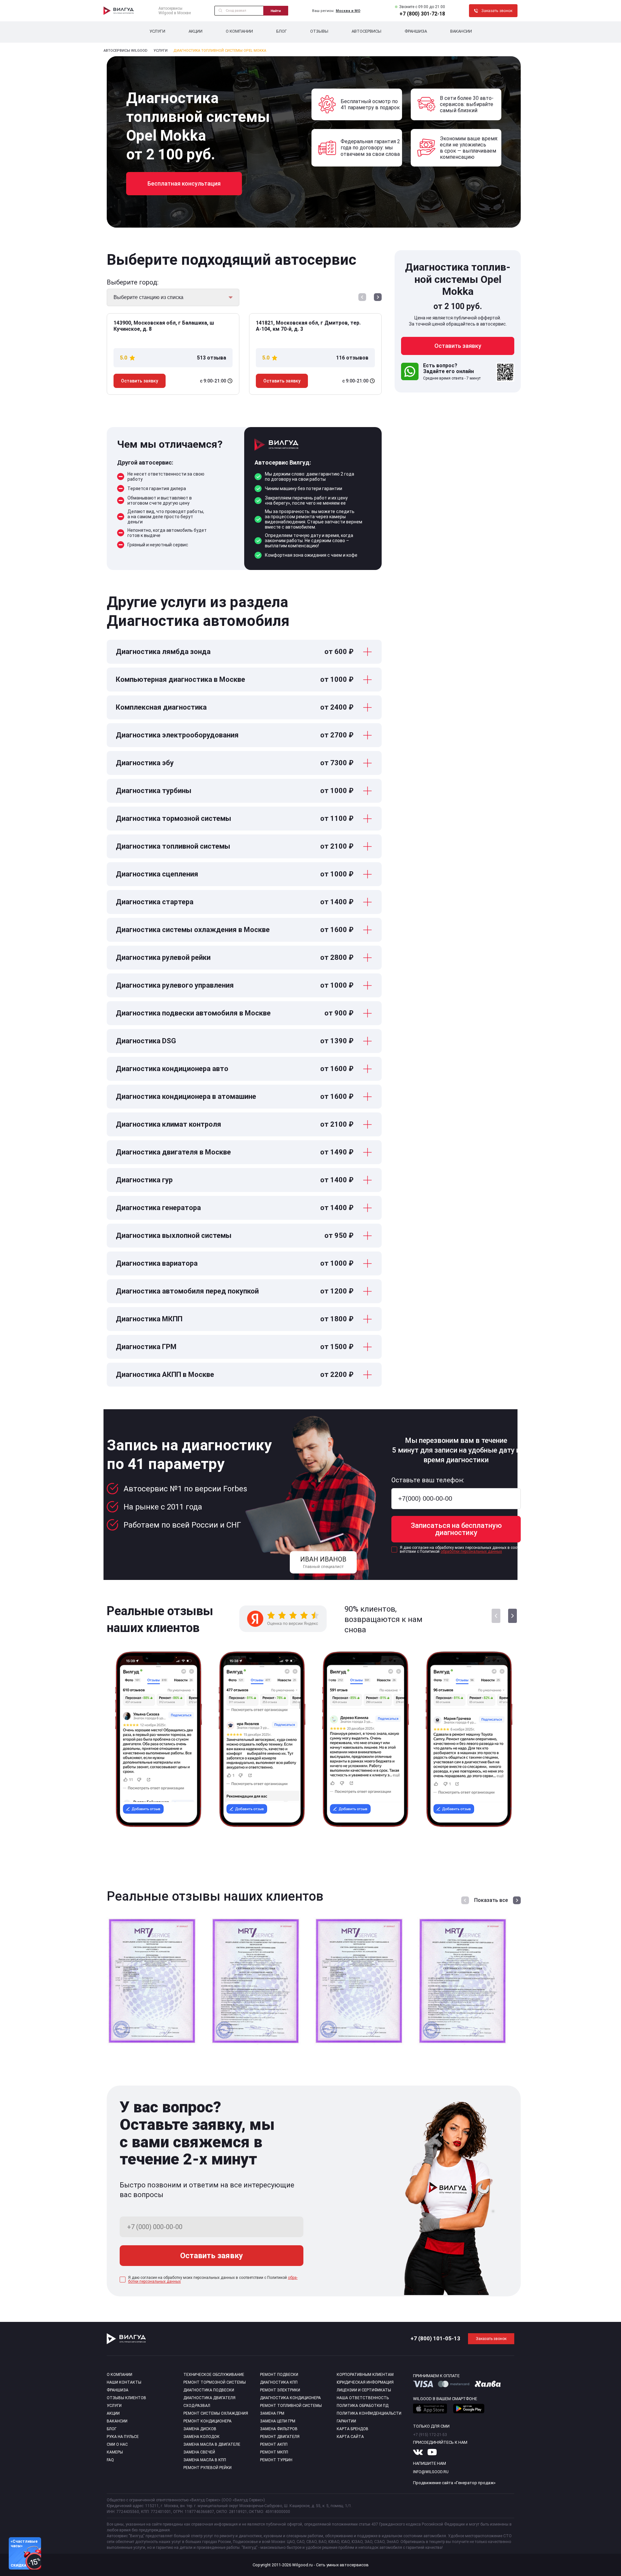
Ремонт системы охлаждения (216, 2413)
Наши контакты (124, 2382)
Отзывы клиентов (126, 2398)
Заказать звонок (491, 2339)
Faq (110, 2460)
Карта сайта (350, 2437)
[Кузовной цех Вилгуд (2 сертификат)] (256, 2044)
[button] (512, 1616)
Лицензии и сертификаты (364, 2390)
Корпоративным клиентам (365, 2375)
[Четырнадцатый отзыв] (365, 1834)
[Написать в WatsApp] (410, 372)
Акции (196, 31)
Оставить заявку (140, 381)
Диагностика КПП (279, 2382)
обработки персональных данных (471, 1551)
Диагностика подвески (209, 2390)
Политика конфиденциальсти (369, 2413)
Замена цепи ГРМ (278, 2421)
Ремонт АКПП (274, 2444)
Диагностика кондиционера (290, 2398)
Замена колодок (202, 2437)
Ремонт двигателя (280, 2437)
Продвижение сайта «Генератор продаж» (454, 2483)
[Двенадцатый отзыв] (469, 1834)
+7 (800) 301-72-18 (422, 14)
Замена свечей (199, 2452)
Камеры (115, 2452)
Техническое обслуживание (214, 2375)
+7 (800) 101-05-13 (435, 2338)
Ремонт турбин (276, 2460)
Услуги (157, 31)
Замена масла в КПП (205, 2460)
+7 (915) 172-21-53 (430, 2435)
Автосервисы (366, 31)
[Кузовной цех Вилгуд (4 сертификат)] (463, 2044)
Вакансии (461, 31)
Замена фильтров (279, 2429)
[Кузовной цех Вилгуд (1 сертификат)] (152, 2044)
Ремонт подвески (279, 2375)
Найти (276, 11)
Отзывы (319, 31)
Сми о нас (117, 2444)
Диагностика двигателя (209, 2398)
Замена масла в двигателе (212, 2444)
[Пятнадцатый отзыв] (158, 1834)
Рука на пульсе (123, 2437)
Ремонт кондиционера (207, 2421)
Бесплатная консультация (184, 183)
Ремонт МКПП (274, 2452)
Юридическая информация (365, 2382)
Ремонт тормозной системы (215, 2382)
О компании (239, 31)
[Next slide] (378, 298)
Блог (282, 31)
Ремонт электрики (280, 2390)
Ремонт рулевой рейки (207, 2468)
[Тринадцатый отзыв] (262, 1834)
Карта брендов (353, 2429)
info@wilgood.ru (431, 2472)
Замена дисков (200, 2429)
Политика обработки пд (363, 2406)
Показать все (491, 1900)
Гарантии (346, 2421)
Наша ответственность (363, 2398)
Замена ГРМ (272, 2413)
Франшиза (416, 31)
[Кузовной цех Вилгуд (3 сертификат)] (359, 2044)
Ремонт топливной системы (291, 2406)
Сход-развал (197, 2406)
